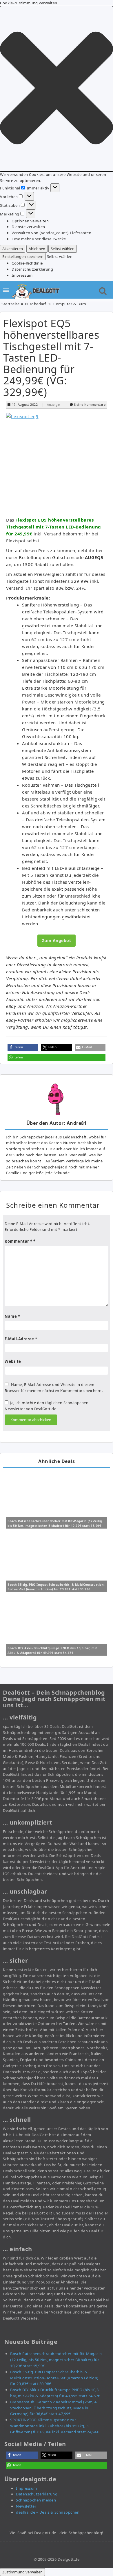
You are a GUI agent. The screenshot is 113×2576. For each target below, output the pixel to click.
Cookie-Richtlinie (27, 263)
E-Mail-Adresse (21, 1339)
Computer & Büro (70, 304)
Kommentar (19, 1241)
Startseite (10, 304)
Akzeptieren (13, 249)
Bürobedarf (35, 304)
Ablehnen (37, 249)
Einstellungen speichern (23, 256)
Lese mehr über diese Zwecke (39, 239)
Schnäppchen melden (36, 2500)
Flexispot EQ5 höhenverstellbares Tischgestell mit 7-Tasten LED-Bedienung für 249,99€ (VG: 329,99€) (51, 358)
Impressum (22, 275)
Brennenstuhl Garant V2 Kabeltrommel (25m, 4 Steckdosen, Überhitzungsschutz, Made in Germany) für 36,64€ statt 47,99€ (53, 2408)
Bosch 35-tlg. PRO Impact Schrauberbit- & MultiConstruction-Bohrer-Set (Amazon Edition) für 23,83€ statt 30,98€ (54, 2378)
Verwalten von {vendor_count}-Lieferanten (51, 233)
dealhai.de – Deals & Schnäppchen (48, 2512)
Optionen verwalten (30, 221)
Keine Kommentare (90, 404)
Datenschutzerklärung (32, 269)
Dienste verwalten (28, 227)
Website (13, 1361)
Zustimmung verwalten (22, 2572)
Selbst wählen (63, 249)
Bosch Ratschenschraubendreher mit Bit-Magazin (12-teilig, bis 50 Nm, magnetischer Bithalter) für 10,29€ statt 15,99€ (56, 2360)
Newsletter (26, 2506)
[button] (57, 89)
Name (12, 1316)
